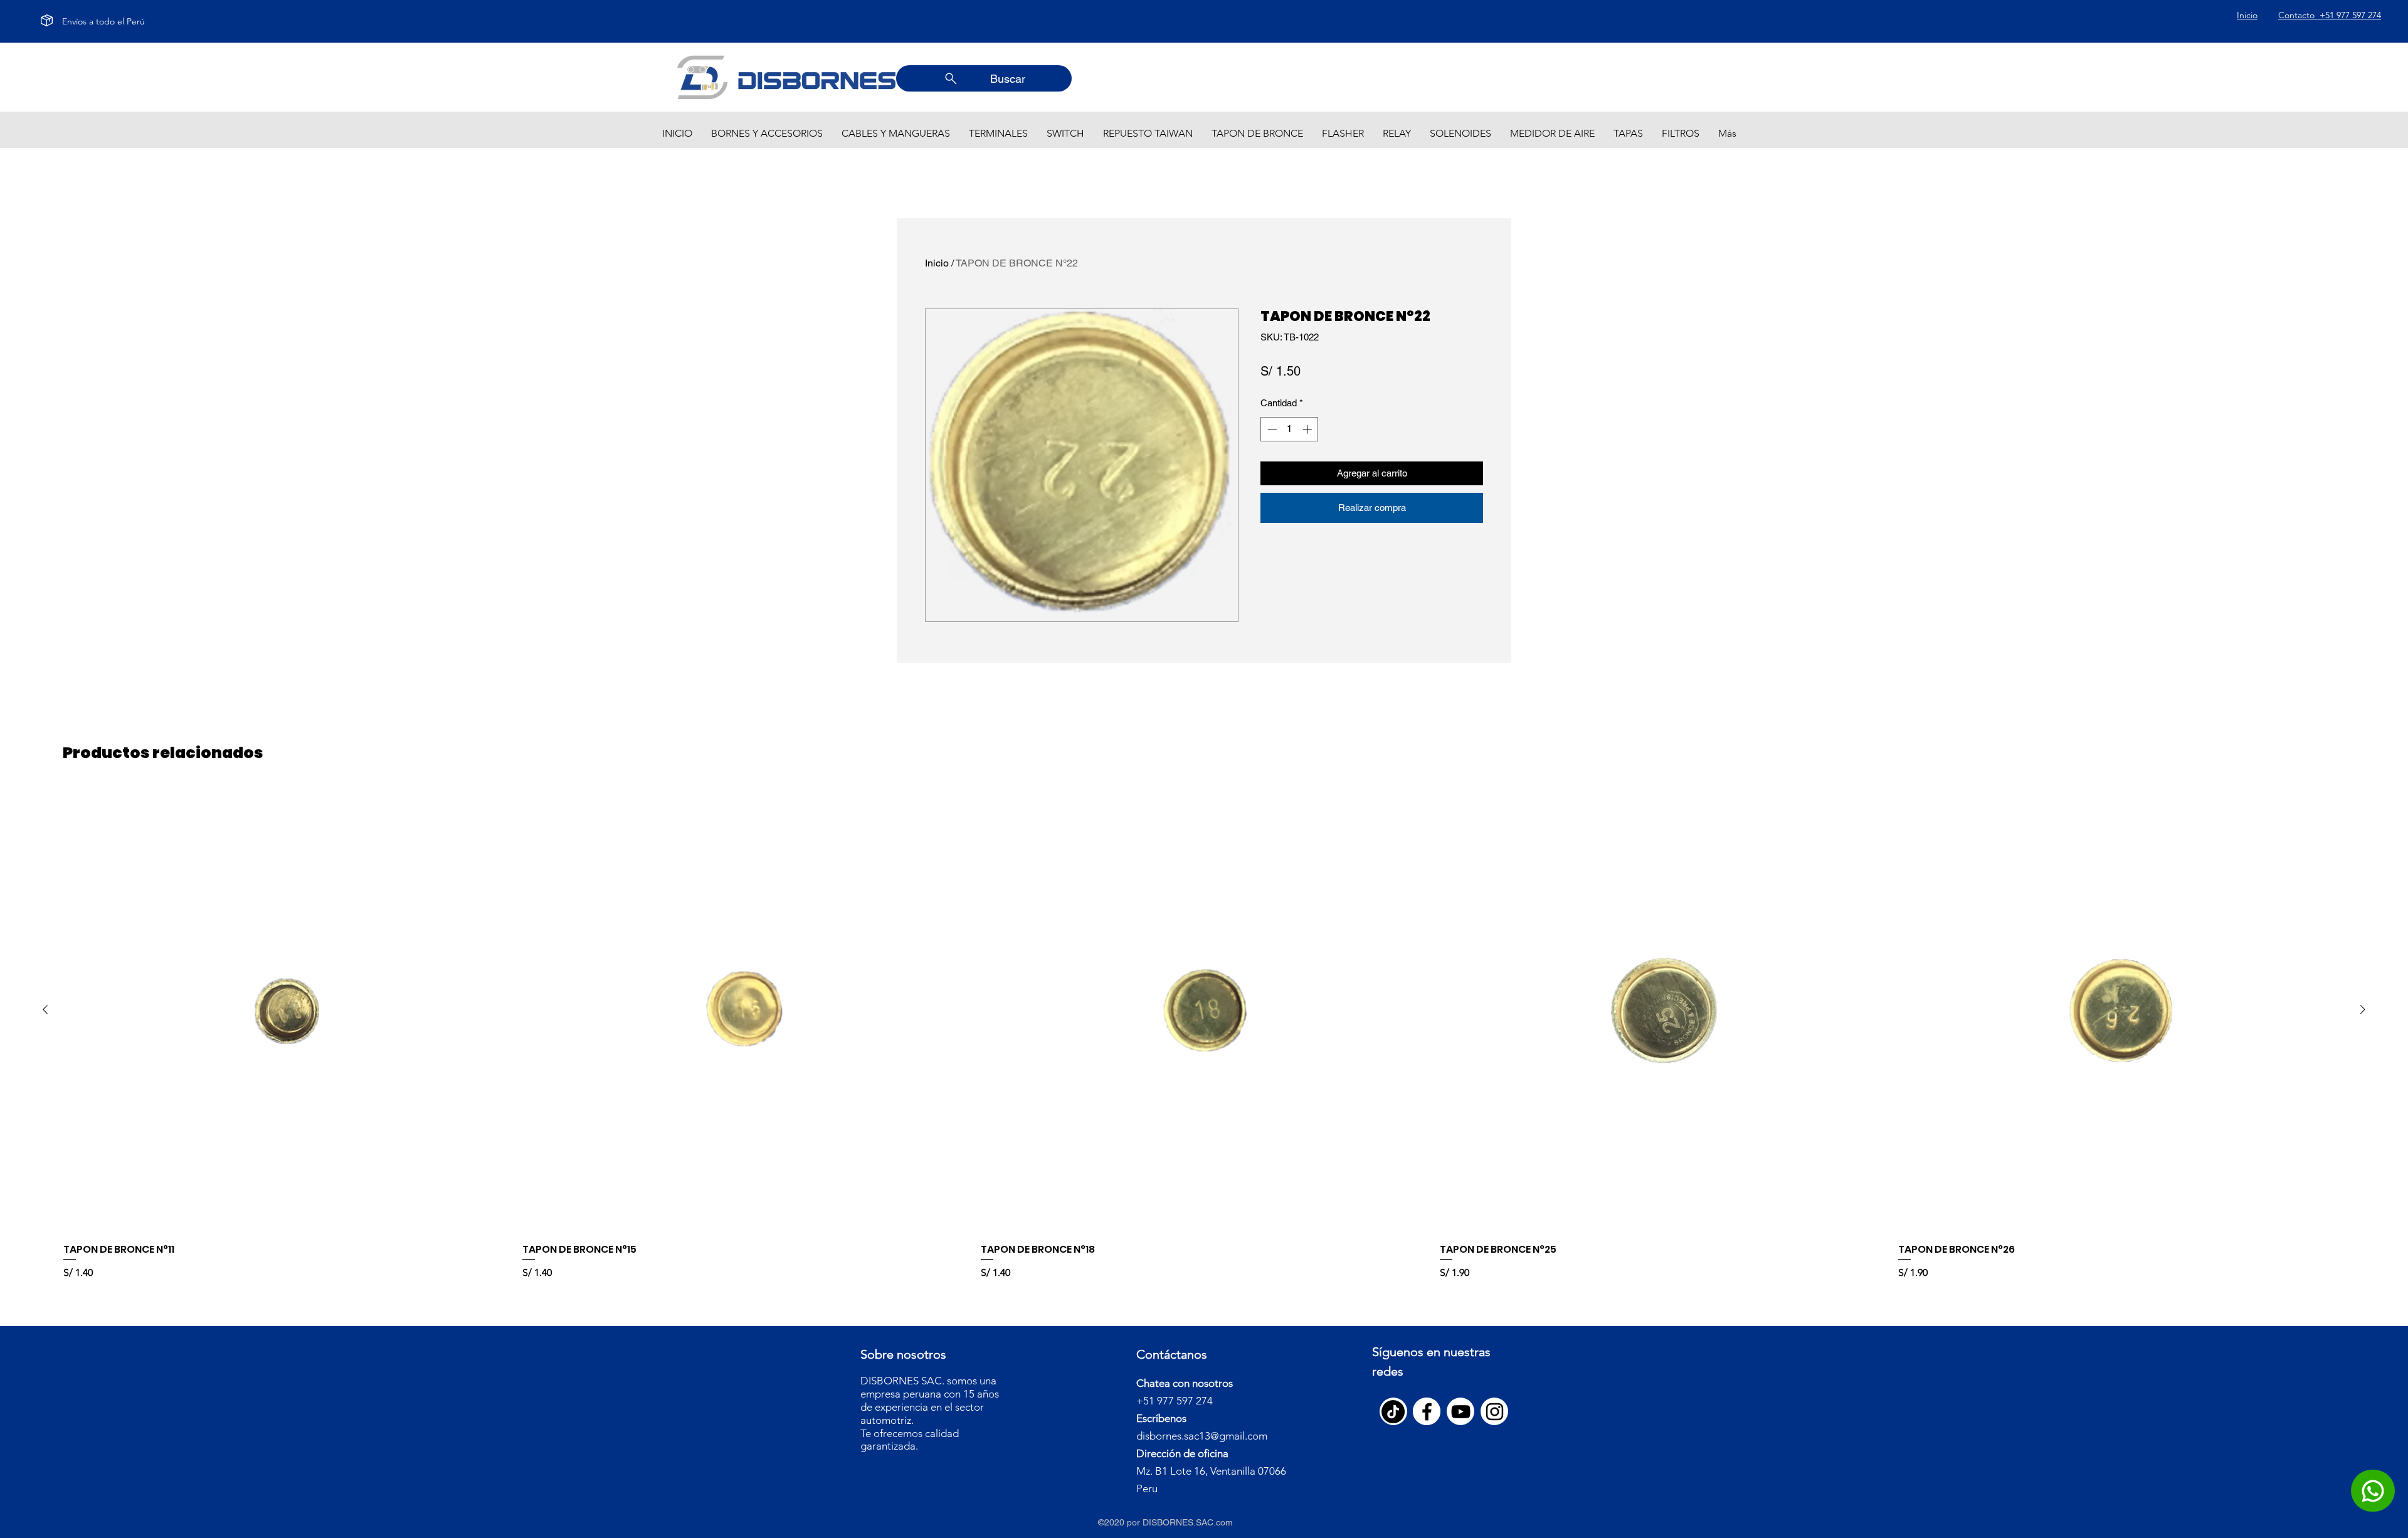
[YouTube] (1461, 1412)
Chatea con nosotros (1185, 1383)
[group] (1204, 1034)
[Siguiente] (2363, 1009)
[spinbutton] (1290, 429)
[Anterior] (45, 1009)
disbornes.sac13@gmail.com (1202, 1436)
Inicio (937, 263)
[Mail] (2373, 1491)
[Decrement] (1271, 429)
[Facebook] (1427, 1412)
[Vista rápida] (287, 1010)
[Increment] (1308, 429)
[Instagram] (1495, 1412)
